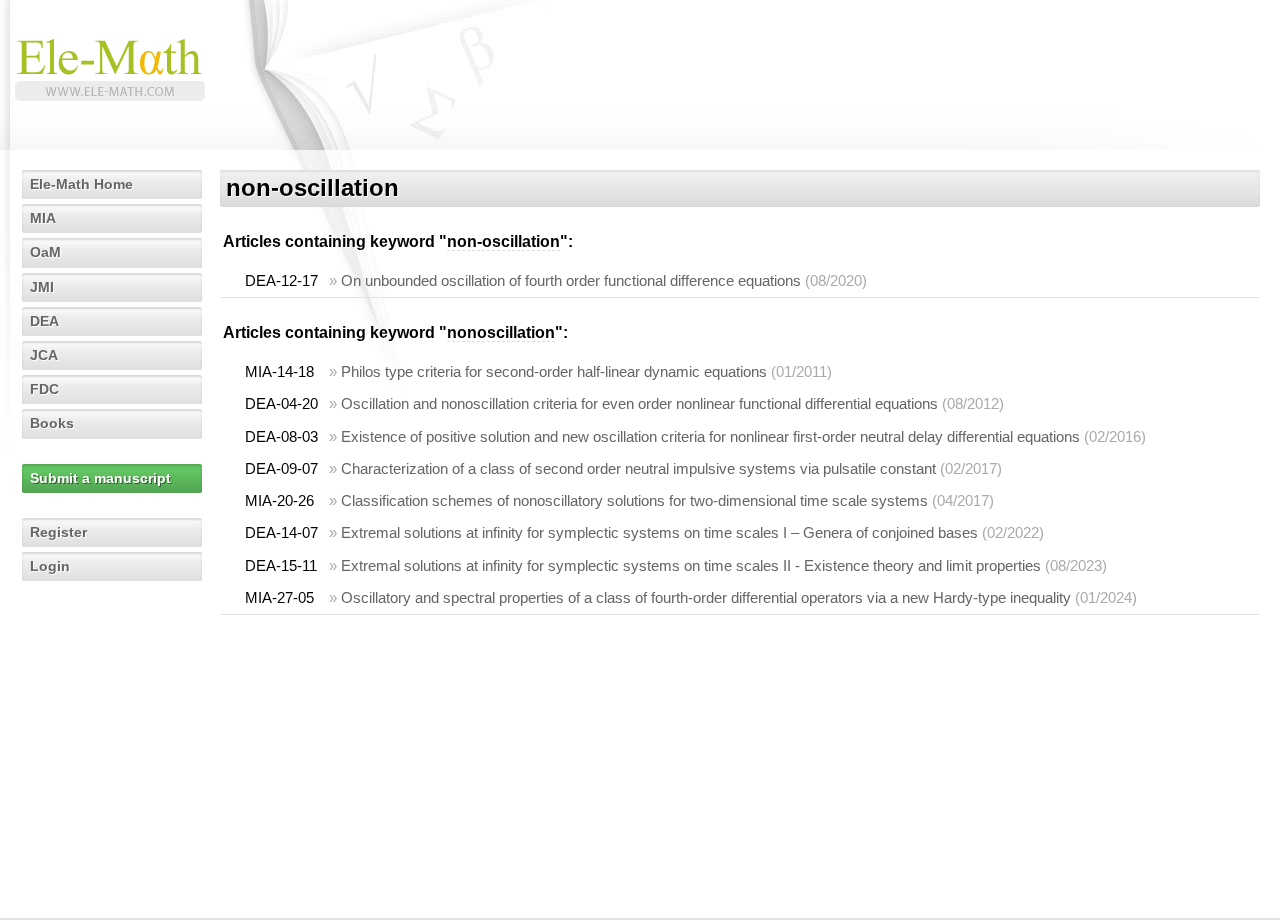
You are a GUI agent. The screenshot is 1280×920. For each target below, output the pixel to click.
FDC (44, 389)
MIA (43, 218)
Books (52, 423)
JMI (42, 287)
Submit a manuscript (100, 478)
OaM (45, 252)
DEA (44, 321)
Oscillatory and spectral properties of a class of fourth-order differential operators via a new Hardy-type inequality (706, 597)
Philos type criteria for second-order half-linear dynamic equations (554, 371)
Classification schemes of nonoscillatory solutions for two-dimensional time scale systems (634, 500)
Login (50, 566)
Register (58, 532)
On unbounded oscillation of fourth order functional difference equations (571, 280)
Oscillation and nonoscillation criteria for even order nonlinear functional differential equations (639, 403)
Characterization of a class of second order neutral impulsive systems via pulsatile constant (638, 468)
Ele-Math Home (81, 184)
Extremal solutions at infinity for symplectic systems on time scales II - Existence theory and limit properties (691, 565)
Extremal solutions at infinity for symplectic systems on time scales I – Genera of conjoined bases (659, 532)
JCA (44, 355)
